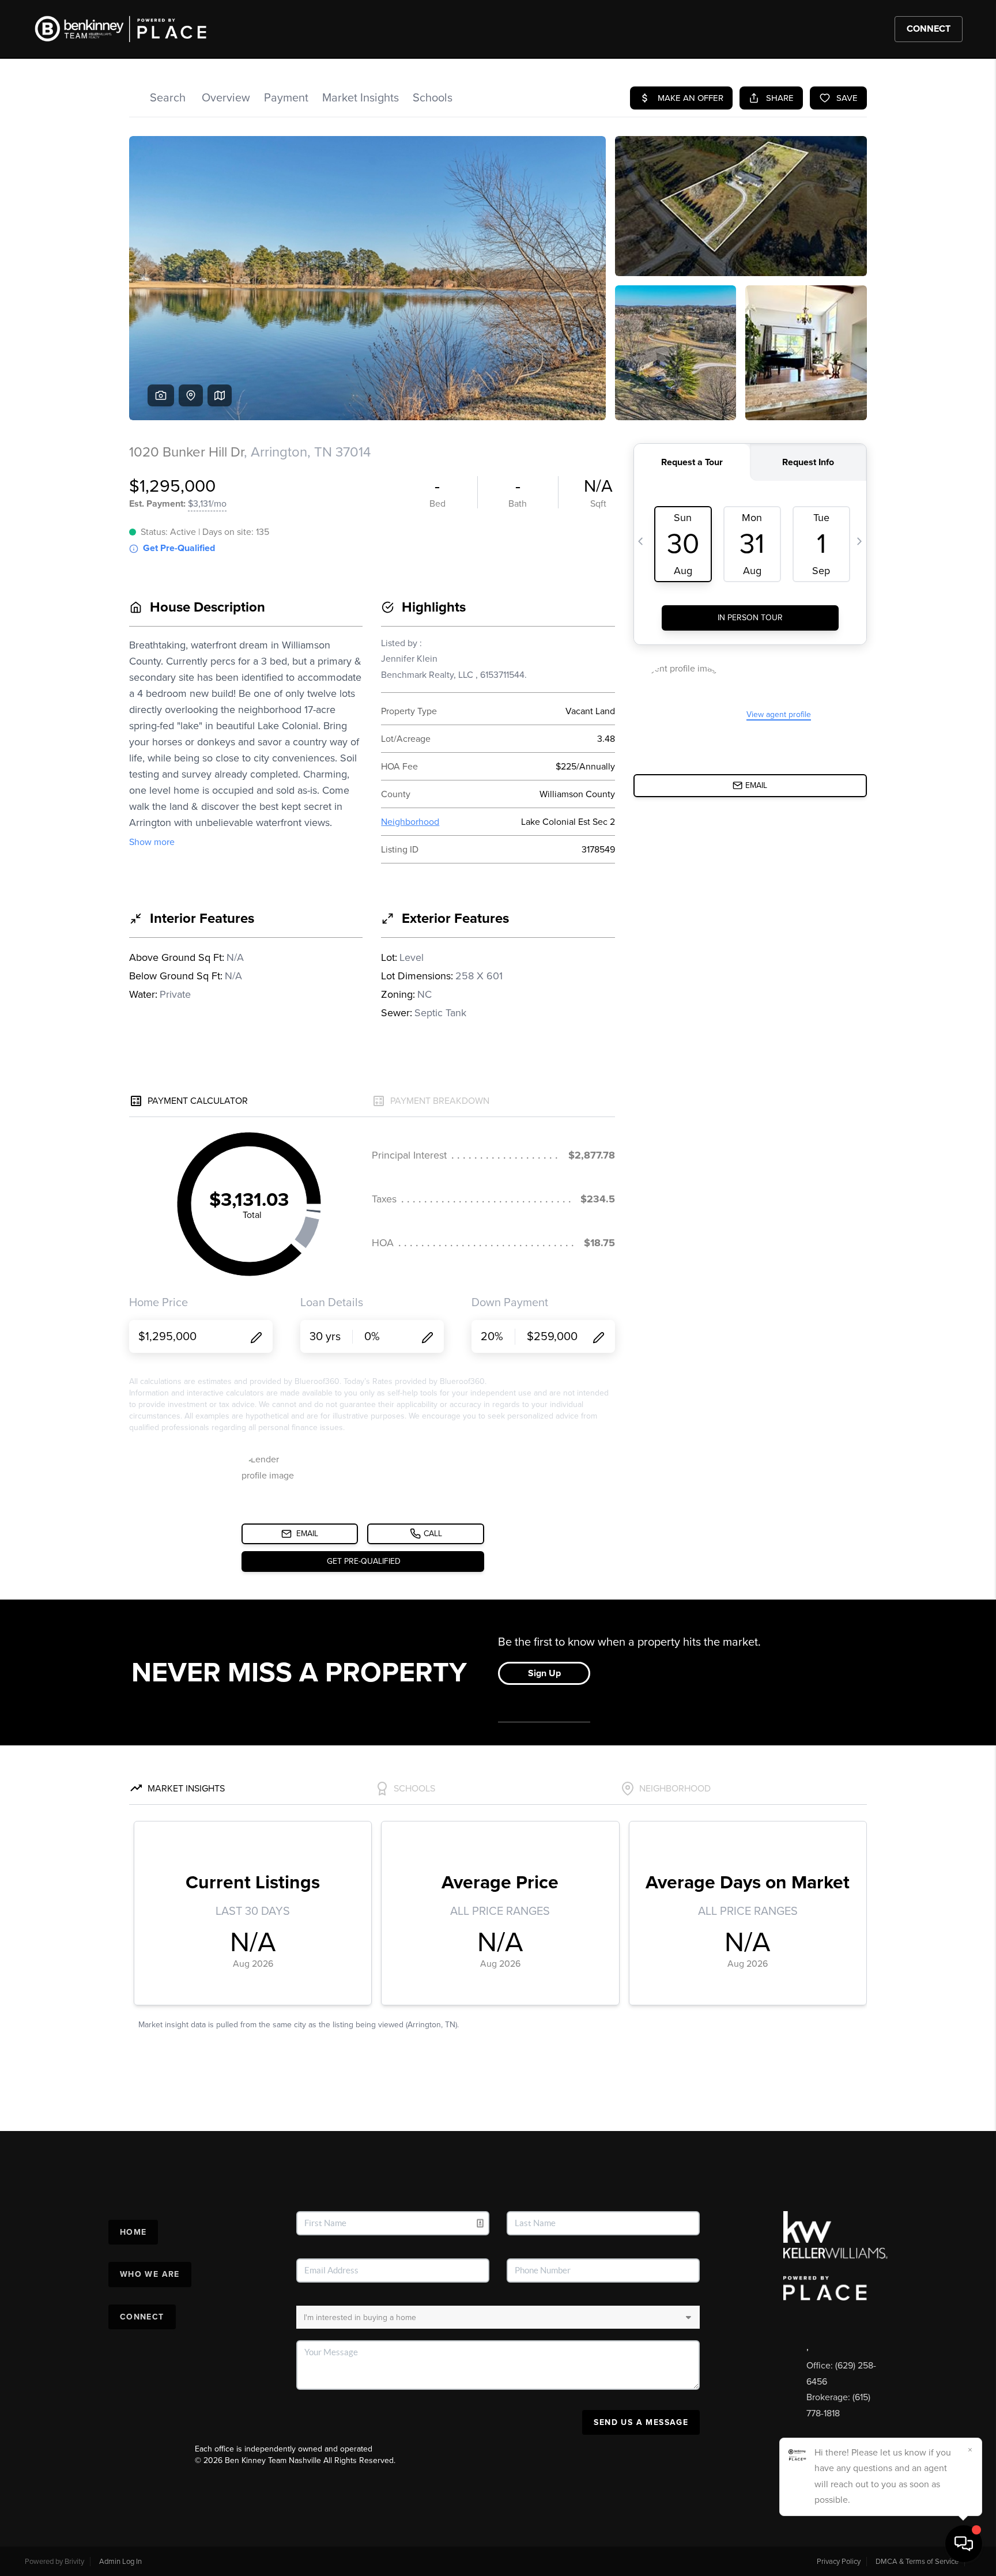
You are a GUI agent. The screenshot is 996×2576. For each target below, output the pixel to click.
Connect (142, 2317)
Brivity (74, 2562)
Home (133, 2232)
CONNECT (929, 29)
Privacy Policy (839, 2562)
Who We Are (150, 2274)
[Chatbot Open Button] (964, 2544)
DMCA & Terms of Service (917, 2562)
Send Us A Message (641, 2422)
